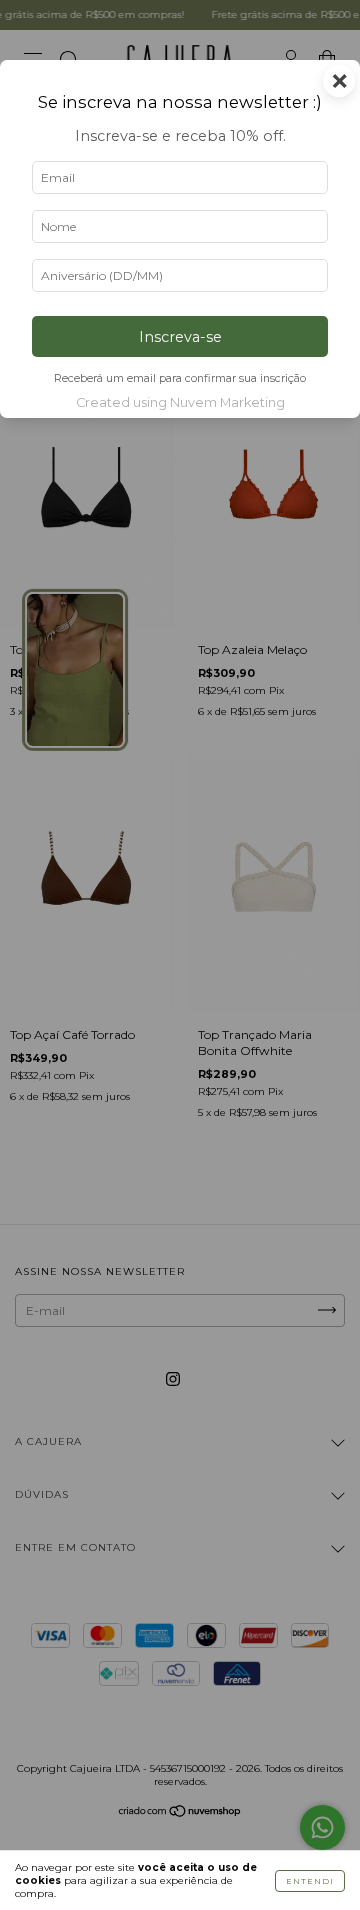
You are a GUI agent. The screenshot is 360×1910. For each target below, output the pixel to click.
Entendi (310, 1881)
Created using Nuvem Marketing (180, 402)
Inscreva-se (180, 337)
